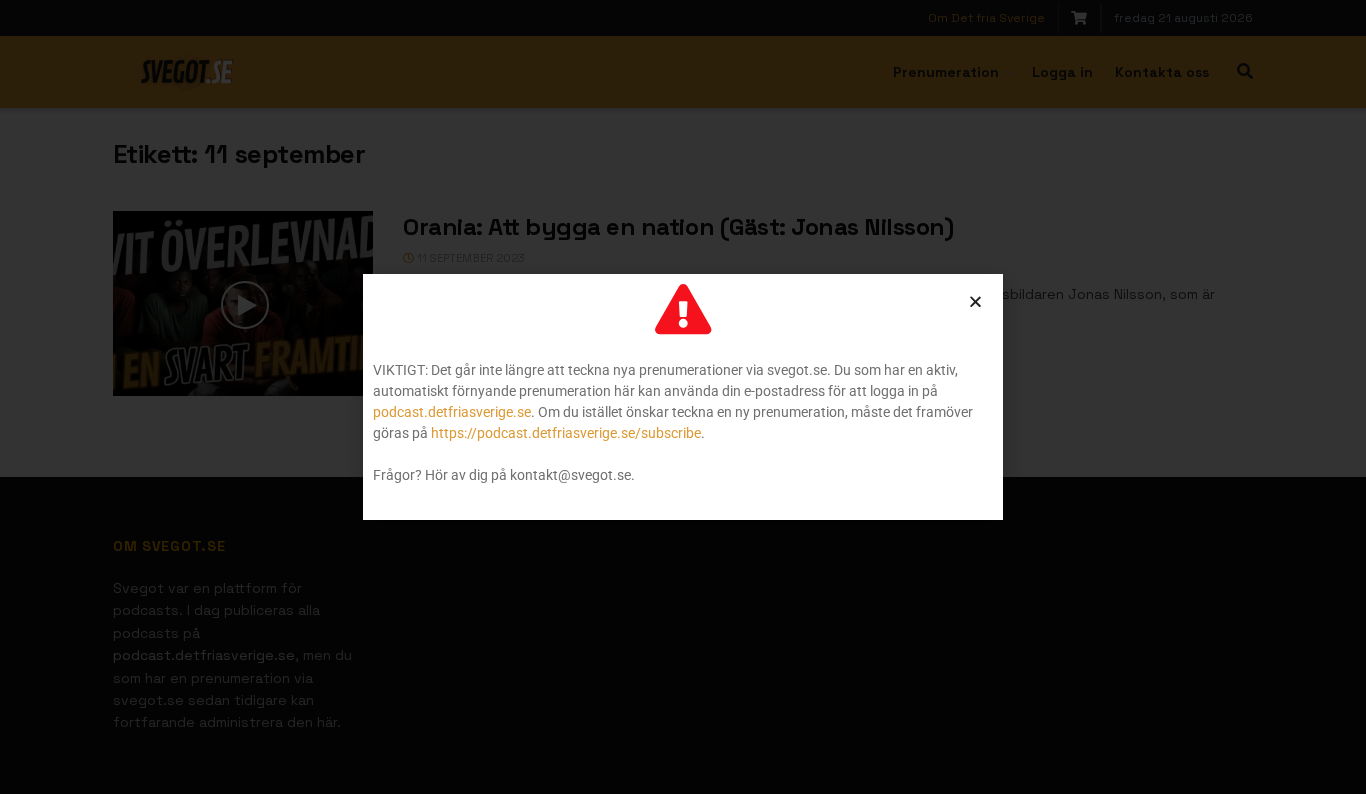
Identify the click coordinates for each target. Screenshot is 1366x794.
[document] (683, 397)
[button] (975, 301)
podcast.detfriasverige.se (452, 412)
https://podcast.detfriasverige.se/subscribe (566, 433)
